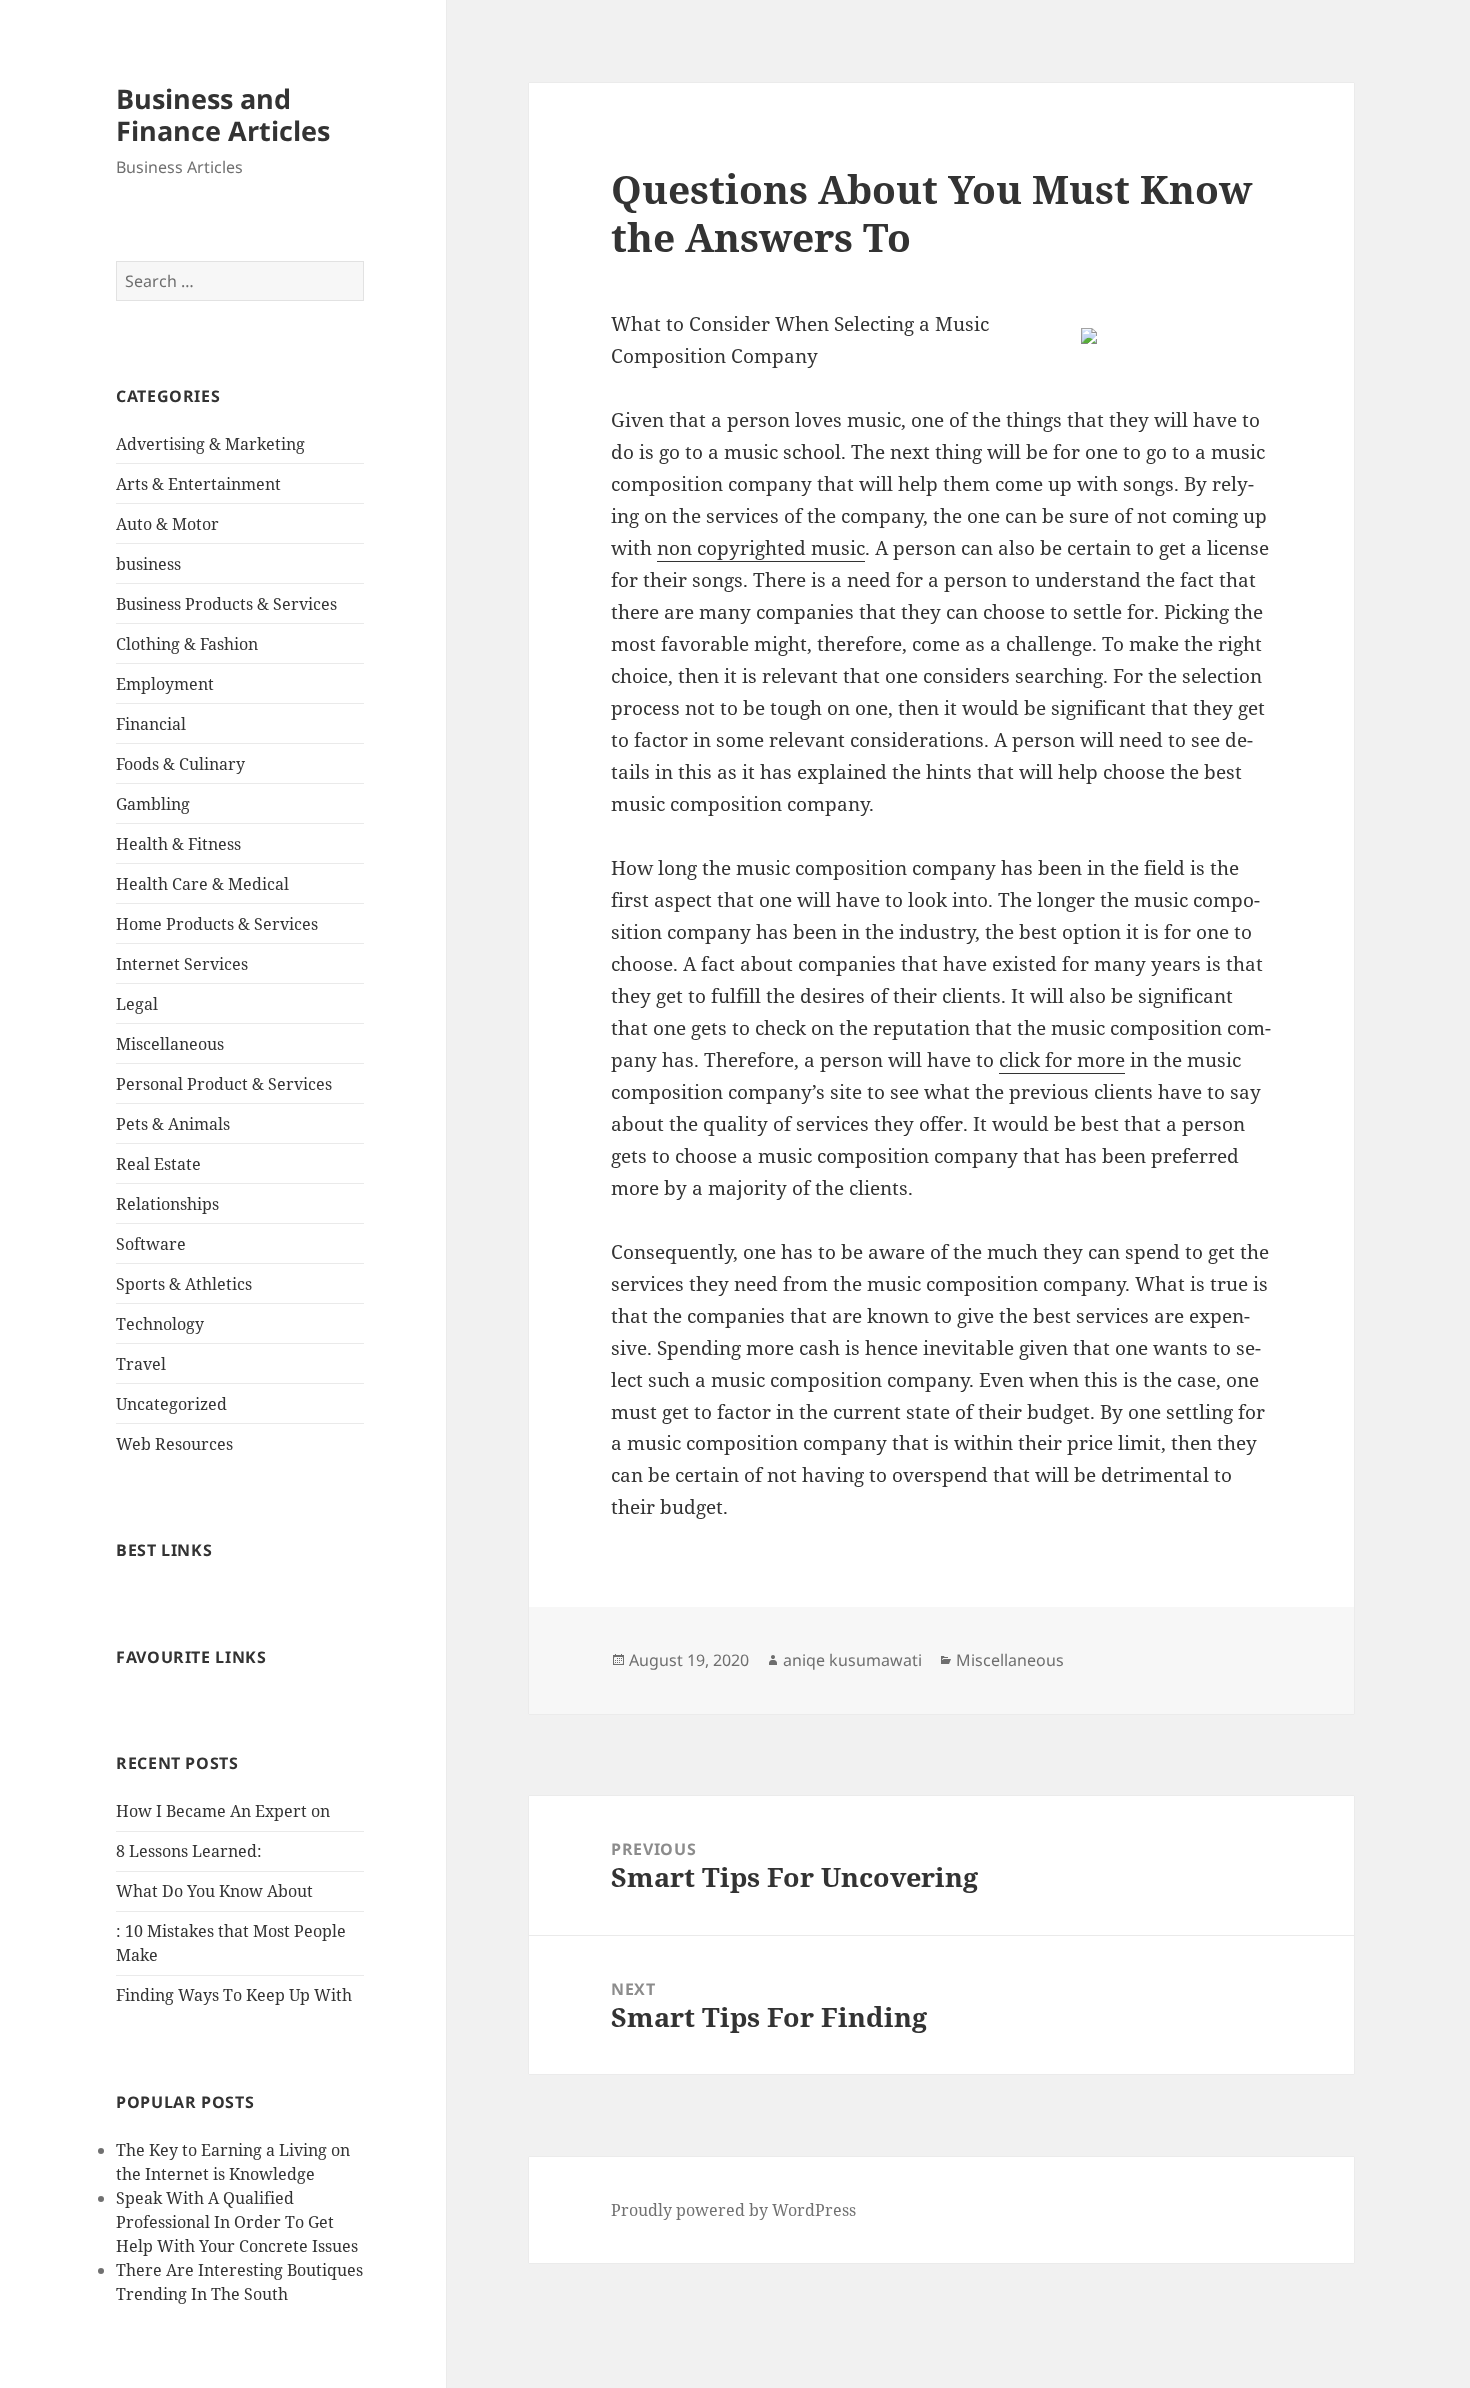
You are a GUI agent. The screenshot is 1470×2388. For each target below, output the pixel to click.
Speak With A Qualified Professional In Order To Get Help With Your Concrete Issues (237, 2222)
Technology (160, 1324)
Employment (165, 684)
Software (151, 1244)
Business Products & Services (226, 604)
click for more (1062, 1060)
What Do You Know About (214, 1891)
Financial (151, 724)
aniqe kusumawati (852, 1660)
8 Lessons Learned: (189, 1851)
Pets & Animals (173, 1124)
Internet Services (182, 964)
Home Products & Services (217, 924)
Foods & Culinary (180, 764)
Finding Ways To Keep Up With (234, 1995)
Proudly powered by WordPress (733, 2210)
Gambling (153, 804)
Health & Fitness (178, 844)
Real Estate (158, 1164)
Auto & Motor (167, 524)
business (148, 564)
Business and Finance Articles (223, 114)
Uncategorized (171, 1404)
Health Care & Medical (202, 884)
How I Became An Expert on (223, 1811)
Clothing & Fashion (187, 644)
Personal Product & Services (224, 1084)
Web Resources (174, 1444)
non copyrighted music (761, 548)
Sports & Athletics (184, 1284)
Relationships (167, 1204)
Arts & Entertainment (198, 484)
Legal (137, 1004)
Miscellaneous (170, 1044)
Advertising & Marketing (210, 444)
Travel (141, 1364)
